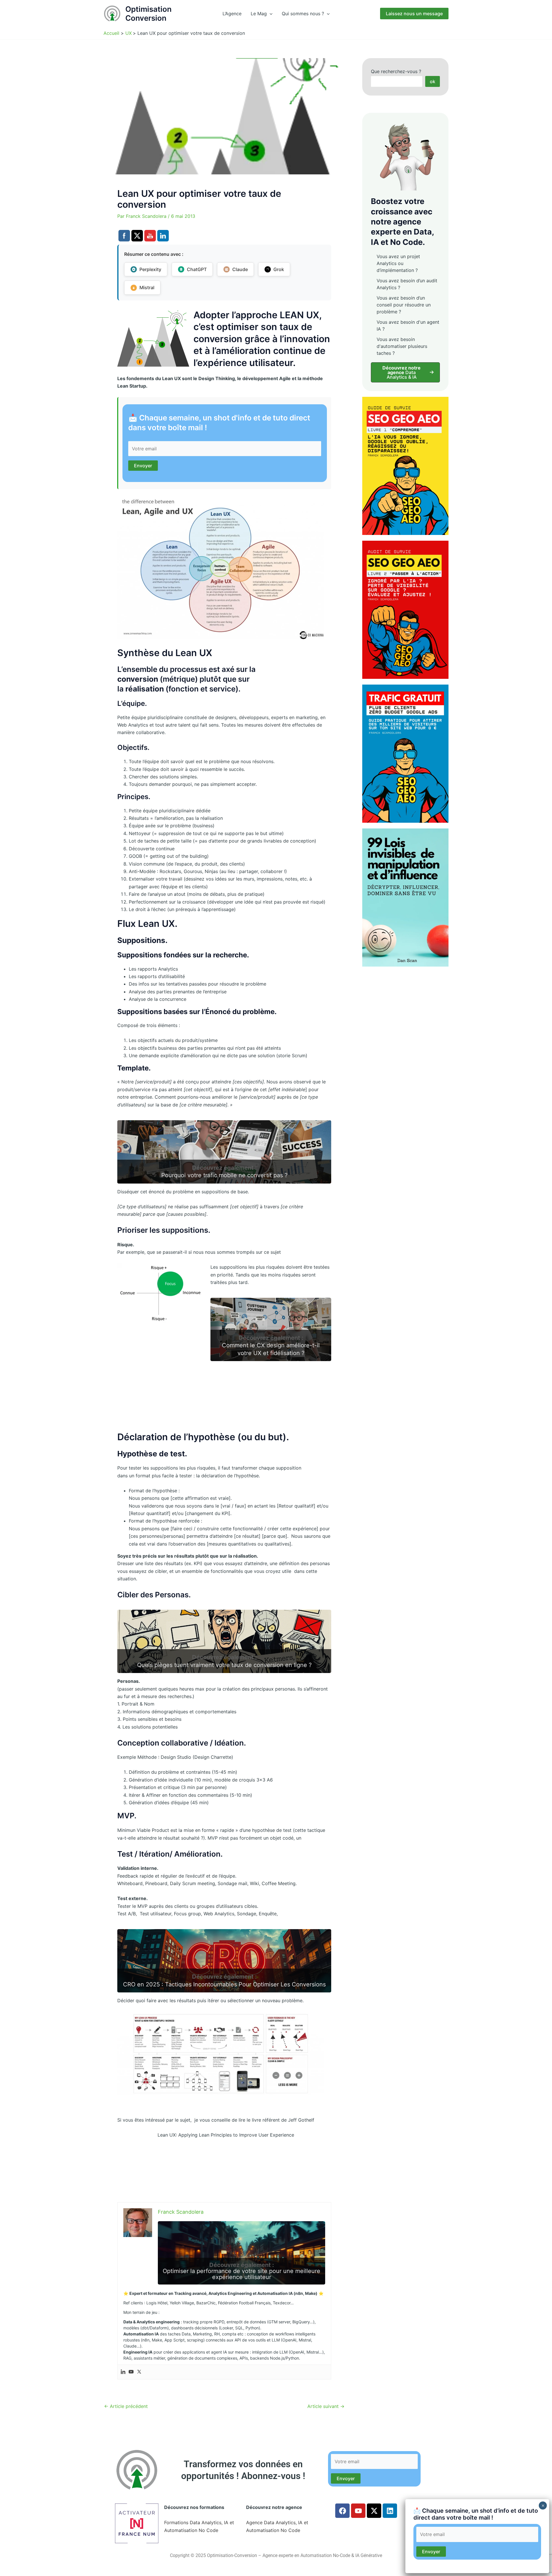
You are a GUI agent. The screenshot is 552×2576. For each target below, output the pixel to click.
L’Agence (232, 14)
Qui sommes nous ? (303, 14)
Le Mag (259, 14)
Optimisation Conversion (148, 14)
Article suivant (326, 2406)
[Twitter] (139, 2372)
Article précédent (126, 2406)
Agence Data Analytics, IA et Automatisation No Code (277, 2526)
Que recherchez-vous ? (396, 71)
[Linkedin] (123, 2372)
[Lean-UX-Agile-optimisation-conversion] (221, 567)
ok (433, 81)
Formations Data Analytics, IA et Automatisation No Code (199, 2526)
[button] (270, 14)
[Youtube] (131, 2372)
